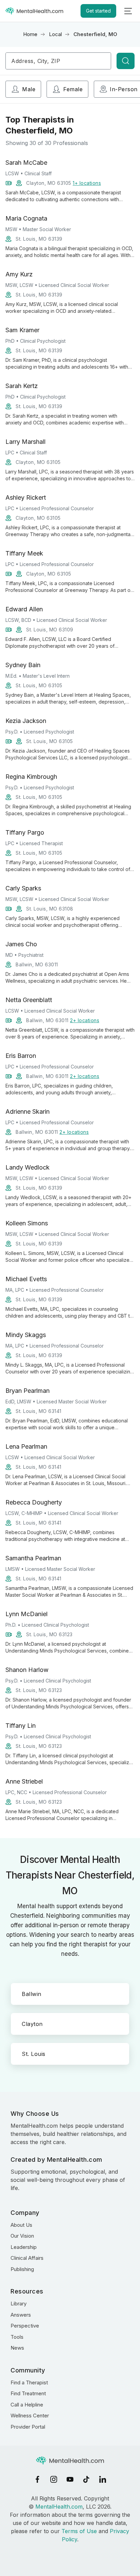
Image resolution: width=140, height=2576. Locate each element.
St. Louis (34, 2054)
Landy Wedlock (28, 1167)
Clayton (32, 2024)
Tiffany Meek (24, 553)
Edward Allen (24, 609)
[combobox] (58, 61)
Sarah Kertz (22, 386)
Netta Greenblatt (29, 1000)
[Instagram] (54, 2479)
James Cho (21, 944)
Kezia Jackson (26, 721)
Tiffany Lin (21, 1726)
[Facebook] (37, 2479)
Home (30, 34)
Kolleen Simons (27, 1223)
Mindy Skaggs (26, 1335)
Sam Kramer (22, 330)
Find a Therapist (29, 2382)
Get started (98, 11)
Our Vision (22, 2236)
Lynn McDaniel (27, 1614)
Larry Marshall (25, 442)
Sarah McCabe (26, 163)
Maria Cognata (26, 218)
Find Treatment (28, 2393)
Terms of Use (79, 2531)
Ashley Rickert (26, 497)
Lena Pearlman (26, 1446)
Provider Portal (28, 2427)
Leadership (24, 2247)
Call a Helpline (27, 2405)
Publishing (22, 2269)
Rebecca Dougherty (34, 1502)
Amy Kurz (19, 274)
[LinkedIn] (103, 2479)
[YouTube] (70, 2479)
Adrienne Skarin (28, 1112)
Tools (17, 2337)
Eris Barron (21, 1056)
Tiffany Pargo (25, 832)
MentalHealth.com (59, 2507)
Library (19, 2304)
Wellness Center (30, 2416)
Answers (21, 2315)
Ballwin (32, 1994)
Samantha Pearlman (33, 1558)
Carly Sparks (23, 888)
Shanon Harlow (27, 1670)
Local (55, 34)
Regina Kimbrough (31, 777)
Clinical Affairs (27, 2258)
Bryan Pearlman (28, 1391)
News (17, 2348)
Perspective (25, 2326)
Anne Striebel (24, 1781)
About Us (21, 2225)
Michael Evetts (26, 1279)
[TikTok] (86, 2479)
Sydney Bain (23, 665)
